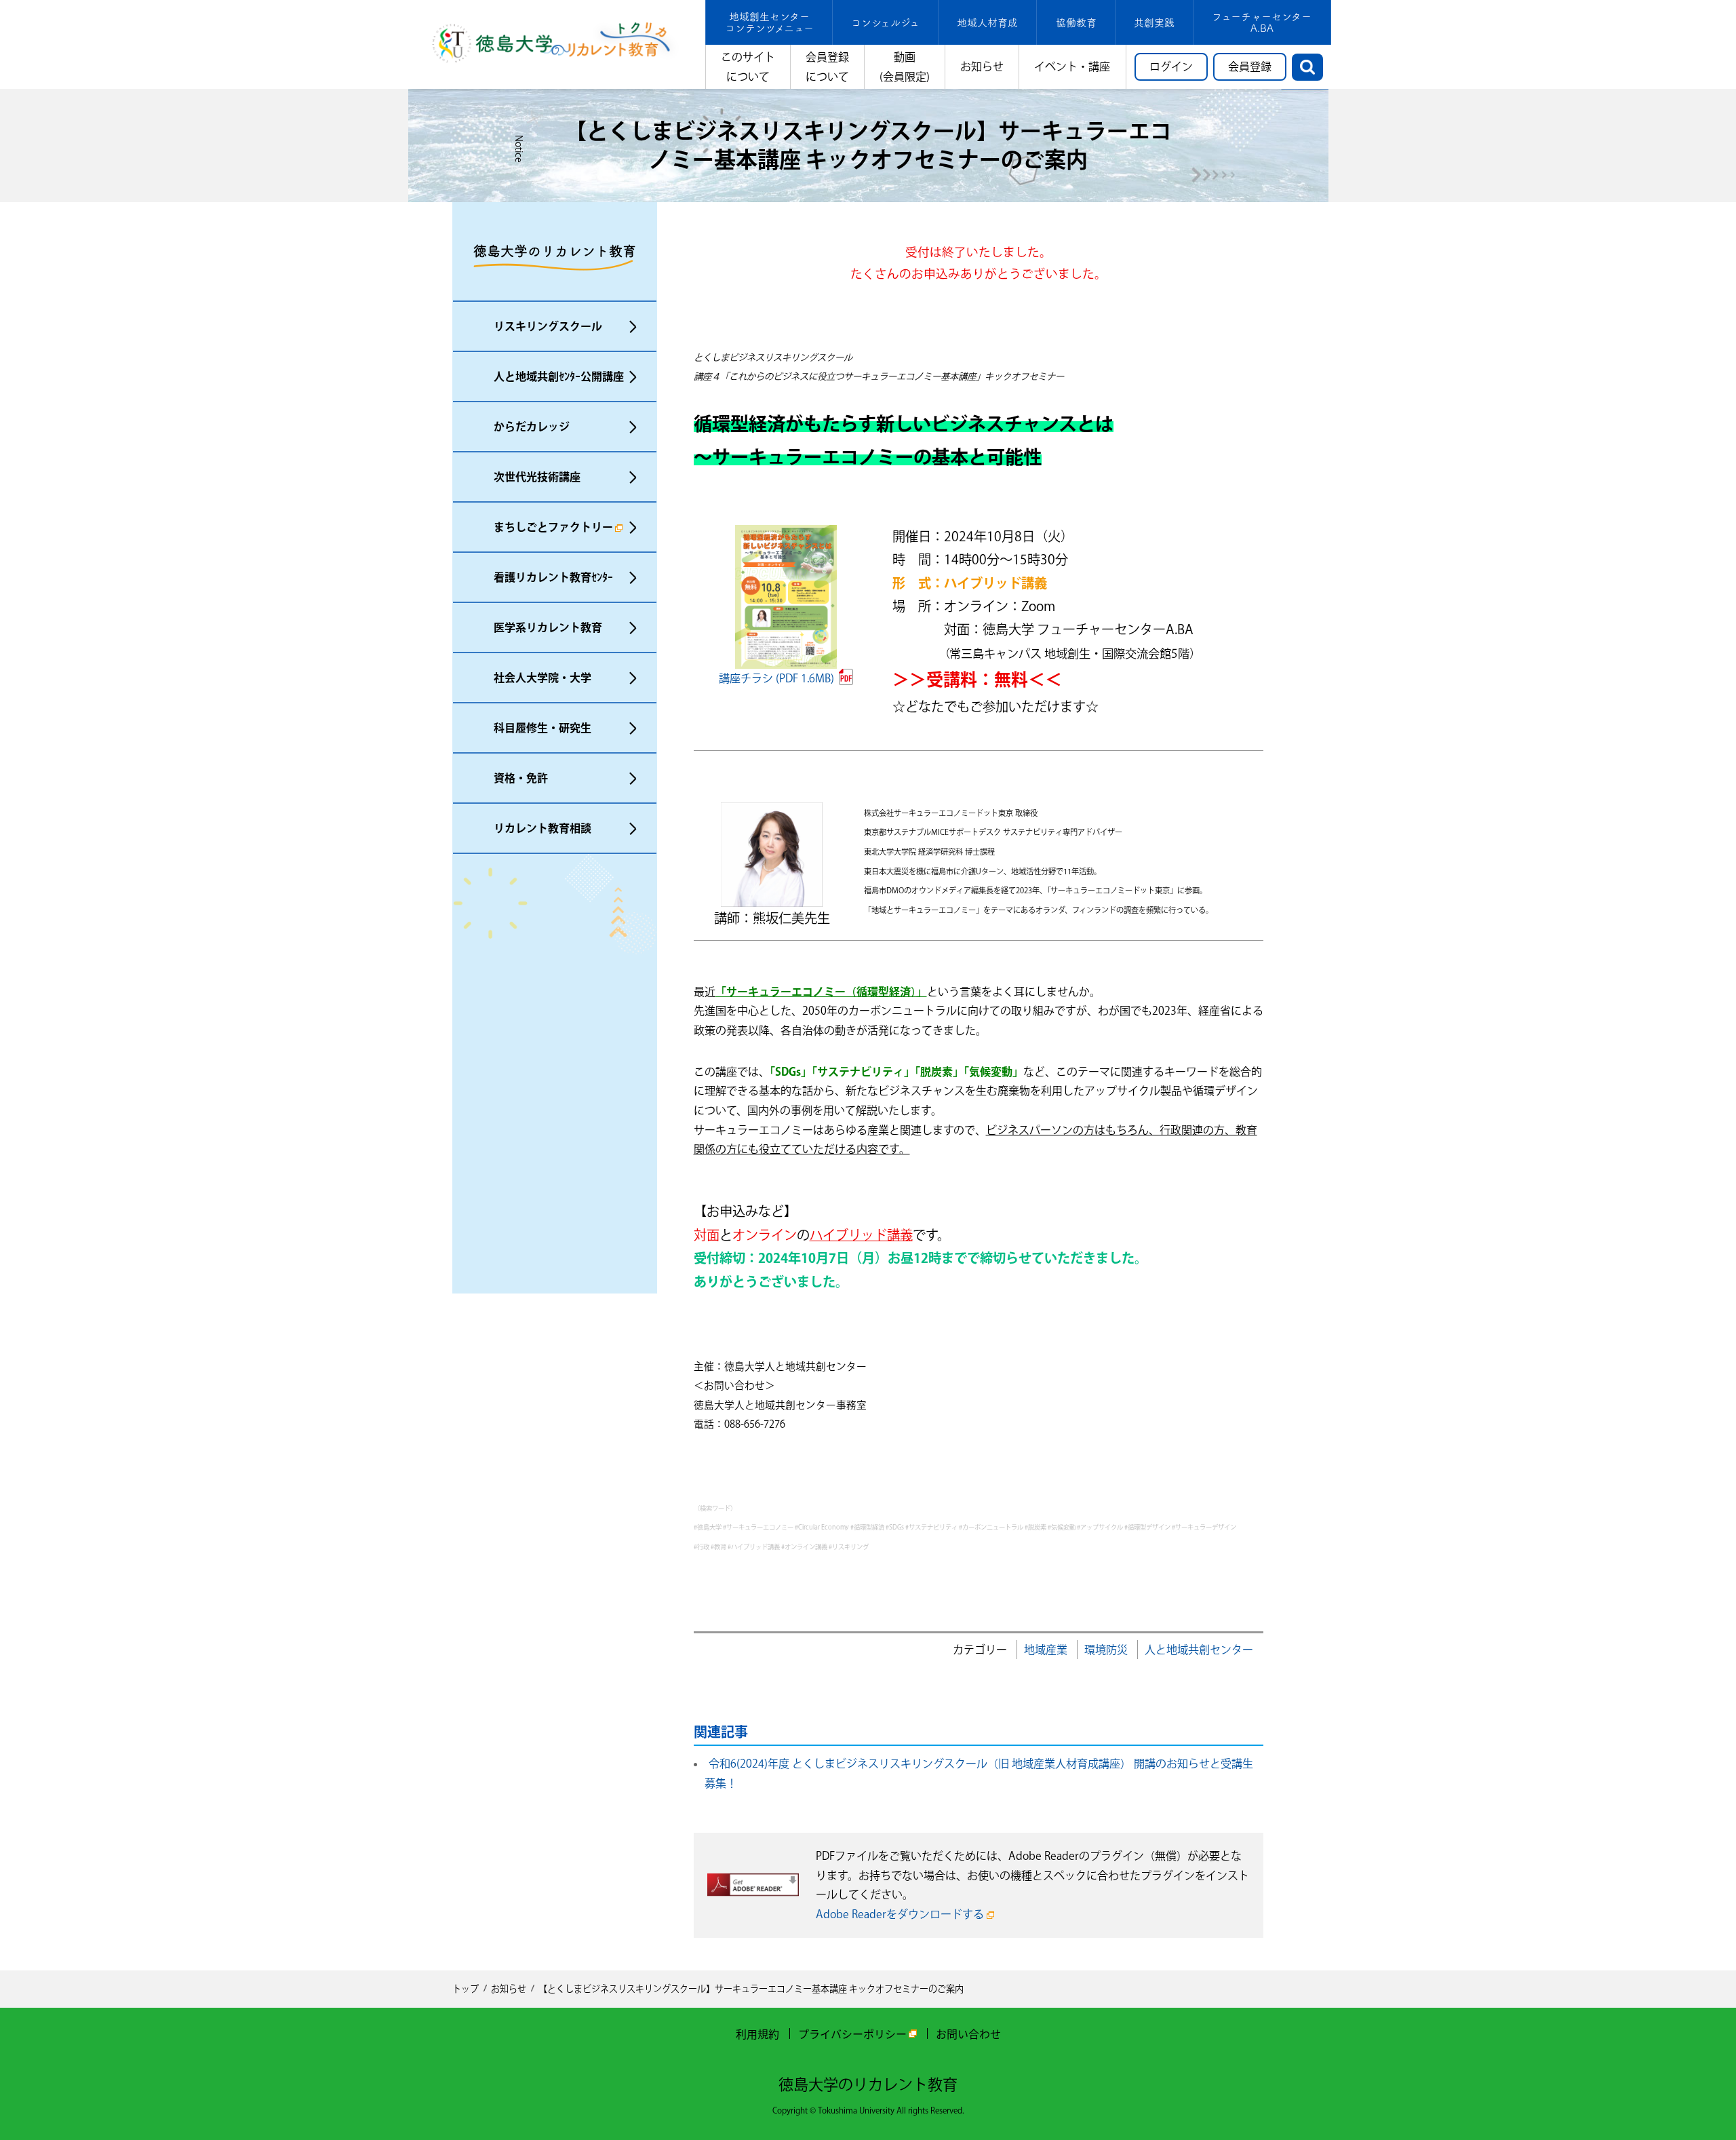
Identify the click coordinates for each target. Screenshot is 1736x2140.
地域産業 (1046, 1650)
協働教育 (1076, 23)
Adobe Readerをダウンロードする (900, 1914)
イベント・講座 (1072, 66)
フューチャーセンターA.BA (1262, 22)
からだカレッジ (532, 427)
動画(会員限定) (905, 67)
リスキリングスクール (548, 326)
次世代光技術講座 (537, 477)
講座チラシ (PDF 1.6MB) (776, 678)
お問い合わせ (968, 2034)
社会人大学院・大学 (542, 678)
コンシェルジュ (885, 23)
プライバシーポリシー (852, 2034)
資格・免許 (521, 778)
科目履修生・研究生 (542, 728)
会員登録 (1250, 66)
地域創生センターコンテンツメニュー (769, 22)
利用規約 (757, 2034)
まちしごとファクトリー (553, 527)
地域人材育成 (987, 23)
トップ (466, 1989)
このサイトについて (748, 67)
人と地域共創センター (1199, 1650)
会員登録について (827, 67)
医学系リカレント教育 (548, 627)
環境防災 (1106, 1650)
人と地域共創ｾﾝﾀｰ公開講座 (559, 376)
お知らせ (982, 66)
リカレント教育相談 (542, 828)
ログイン (1171, 66)
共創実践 (1154, 23)
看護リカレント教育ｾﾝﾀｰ (553, 577)
